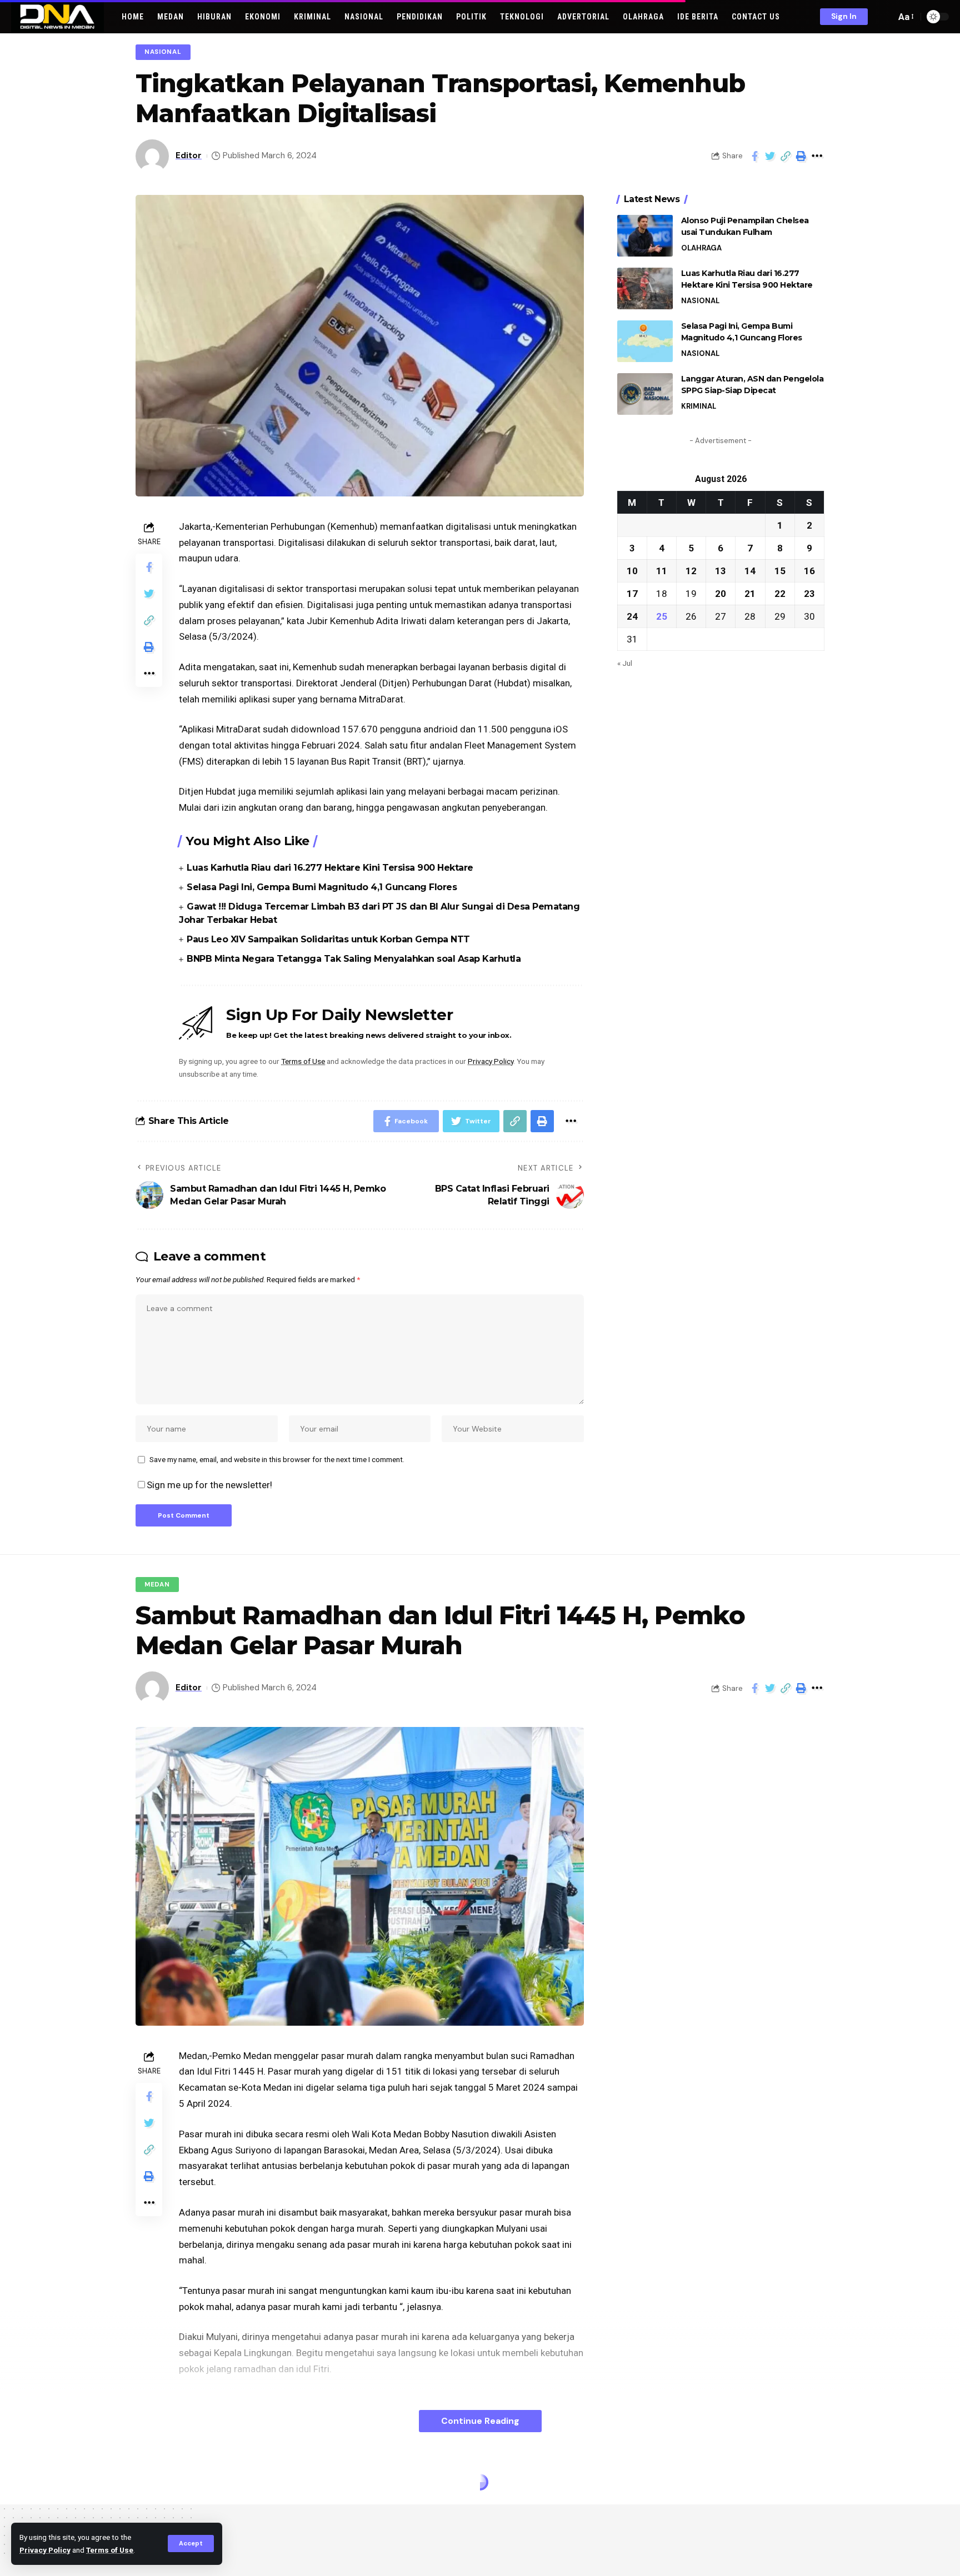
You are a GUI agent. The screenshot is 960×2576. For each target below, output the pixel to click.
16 (809, 570)
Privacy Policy (45, 2550)
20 (721, 593)
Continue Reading (480, 2421)
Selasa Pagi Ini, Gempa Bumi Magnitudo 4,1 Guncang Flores (322, 887)
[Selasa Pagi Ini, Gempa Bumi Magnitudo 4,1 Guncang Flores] (645, 341)
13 (721, 570)
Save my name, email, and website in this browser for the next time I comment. (277, 1459)
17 (632, 593)
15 (780, 570)
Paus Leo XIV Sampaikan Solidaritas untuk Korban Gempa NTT (328, 939)
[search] (884, 17)
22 (780, 593)
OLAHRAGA (701, 248)
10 (632, 570)
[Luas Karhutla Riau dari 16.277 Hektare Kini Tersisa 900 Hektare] (645, 288)
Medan (157, 1585)
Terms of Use (110, 2550)
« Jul (625, 662)
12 (691, 570)
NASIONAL (163, 52)
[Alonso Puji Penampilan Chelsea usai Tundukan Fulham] (645, 236)
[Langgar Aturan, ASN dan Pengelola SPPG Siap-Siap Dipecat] (645, 394)
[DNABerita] (57, 17)
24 (632, 616)
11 (662, 570)
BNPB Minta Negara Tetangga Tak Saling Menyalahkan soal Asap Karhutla (354, 959)
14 (750, 570)
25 (662, 616)
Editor (189, 155)
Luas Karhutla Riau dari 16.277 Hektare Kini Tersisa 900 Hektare (330, 868)
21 (750, 593)
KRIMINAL (699, 406)
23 (809, 593)
